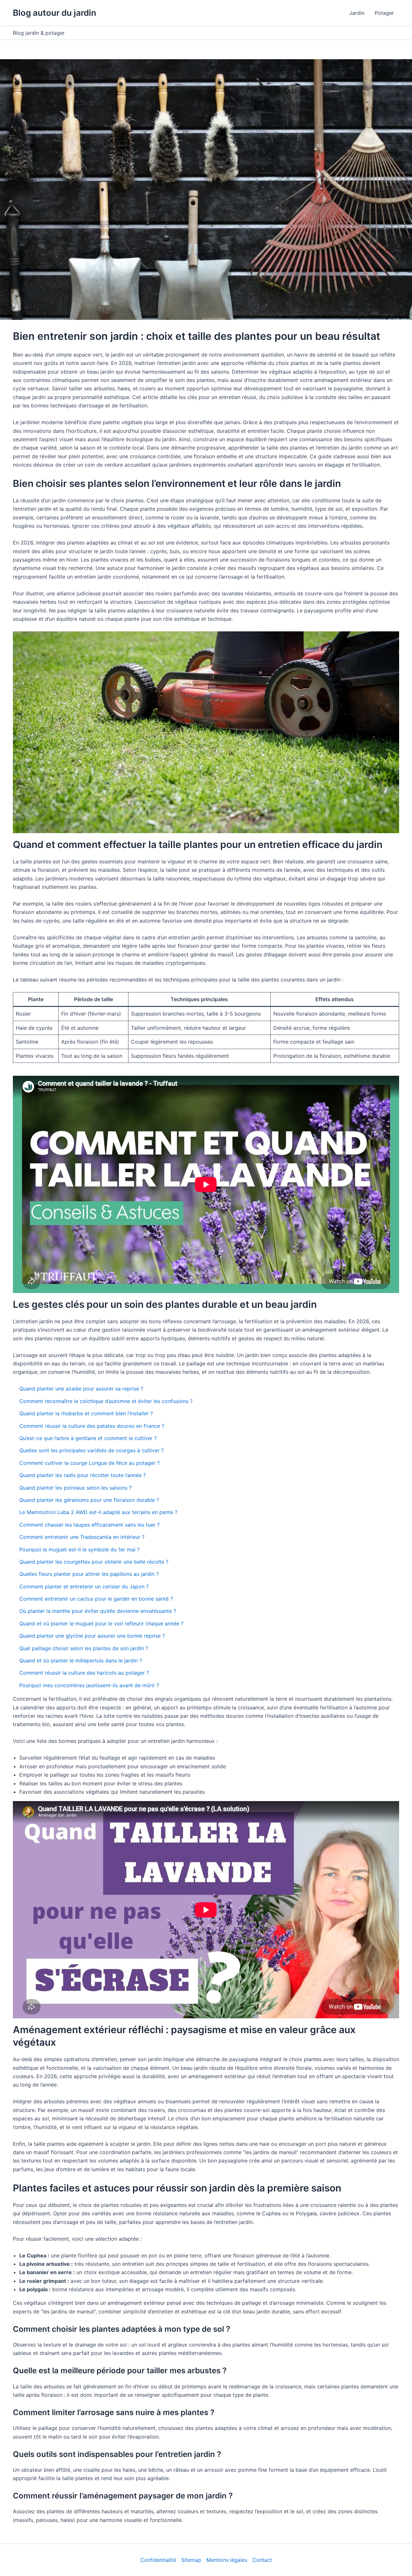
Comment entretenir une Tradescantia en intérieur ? (82, 1537)
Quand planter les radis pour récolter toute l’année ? (83, 1475)
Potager (384, 13)
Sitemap (191, 2560)
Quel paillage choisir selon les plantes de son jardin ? (84, 1648)
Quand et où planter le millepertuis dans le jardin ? (81, 1660)
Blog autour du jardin (55, 13)
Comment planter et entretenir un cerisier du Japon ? (84, 1586)
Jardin (357, 13)
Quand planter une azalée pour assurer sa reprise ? (81, 1389)
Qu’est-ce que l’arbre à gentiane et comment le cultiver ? (88, 1438)
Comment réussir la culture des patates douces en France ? (92, 1426)
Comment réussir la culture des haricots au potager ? (84, 1673)
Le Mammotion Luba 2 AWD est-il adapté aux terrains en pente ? (98, 1512)
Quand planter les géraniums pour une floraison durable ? (89, 1500)
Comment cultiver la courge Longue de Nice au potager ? (89, 1463)
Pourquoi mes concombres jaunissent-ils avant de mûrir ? (89, 1685)
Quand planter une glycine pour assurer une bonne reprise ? (92, 1636)
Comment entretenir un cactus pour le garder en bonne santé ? (96, 1599)
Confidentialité (158, 2560)
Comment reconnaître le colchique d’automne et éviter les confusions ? (106, 1401)
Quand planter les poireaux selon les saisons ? (75, 1488)
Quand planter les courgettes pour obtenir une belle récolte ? (94, 1562)
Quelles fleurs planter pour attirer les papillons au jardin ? (89, 1574)
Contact (262, 2560)
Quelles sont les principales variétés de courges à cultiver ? (92, 1450)
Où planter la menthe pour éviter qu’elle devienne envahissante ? (98, 1611)
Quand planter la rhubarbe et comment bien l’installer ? (86, 1413)
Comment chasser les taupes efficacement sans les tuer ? (89, 1525)
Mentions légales (227, 2560)
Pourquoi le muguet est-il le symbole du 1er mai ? (80, 1549)
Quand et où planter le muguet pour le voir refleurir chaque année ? (101, 1623)
